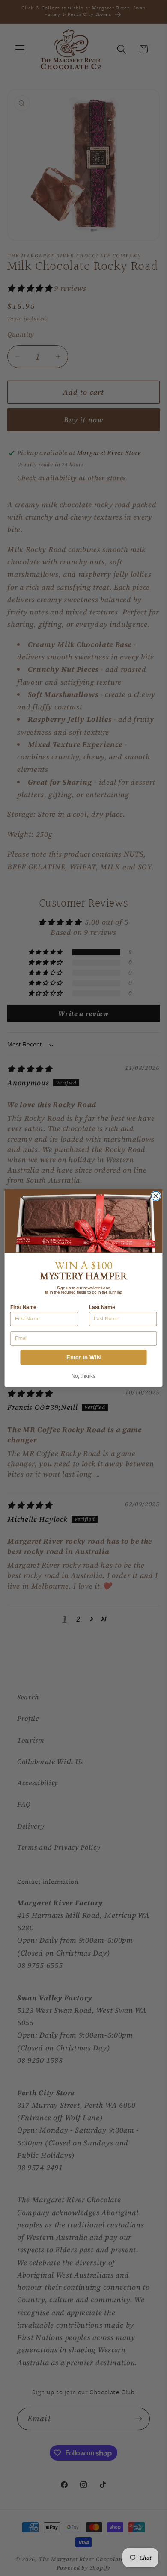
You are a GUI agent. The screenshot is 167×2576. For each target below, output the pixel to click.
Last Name (102, 1307)
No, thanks (84, 1376)
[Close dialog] (156, 1196)
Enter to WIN (83, 1357)
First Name (23, 1307)
